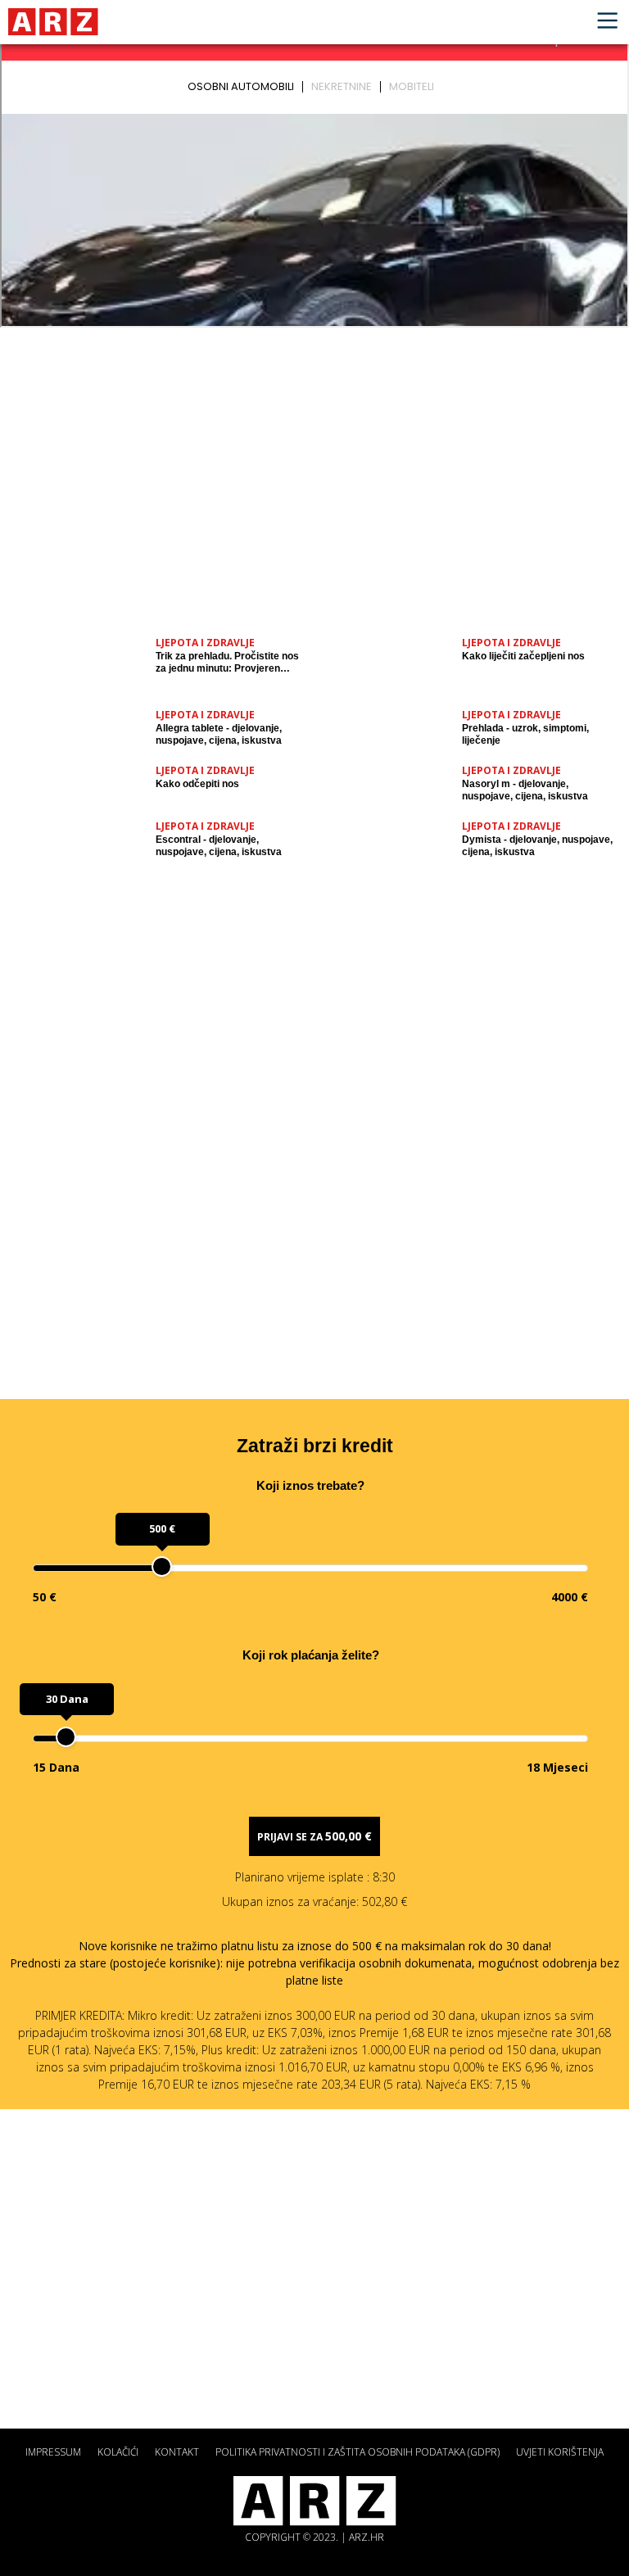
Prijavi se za (314, 1836)
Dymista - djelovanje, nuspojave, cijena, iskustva (537, 846)
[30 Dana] (66, 1737)
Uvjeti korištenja (560, 2452)
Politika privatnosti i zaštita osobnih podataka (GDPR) (357, 2452)
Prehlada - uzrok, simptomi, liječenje (525, 734)
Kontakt (177, 2452)
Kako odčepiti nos (197, 784)
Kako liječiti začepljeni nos (523, 656)
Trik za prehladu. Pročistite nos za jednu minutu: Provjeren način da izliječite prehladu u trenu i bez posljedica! (227, 663)
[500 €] (162, 1566)
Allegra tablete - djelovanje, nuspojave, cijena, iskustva (219, 734)
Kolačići (118, 2452)
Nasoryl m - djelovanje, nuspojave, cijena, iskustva (525, 790)
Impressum (53, 2452)
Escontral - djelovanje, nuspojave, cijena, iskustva (219, 846)
